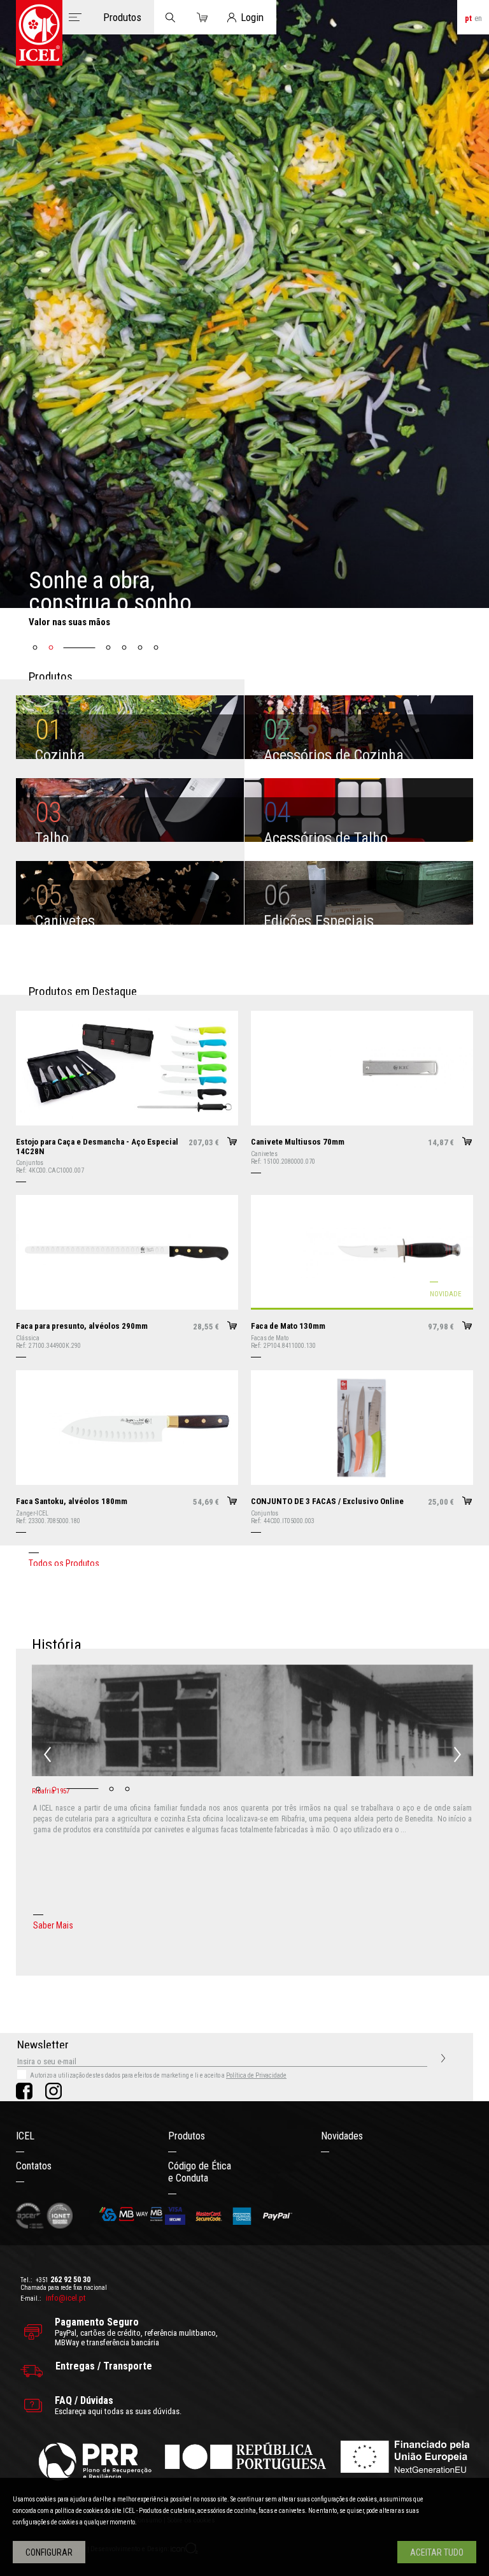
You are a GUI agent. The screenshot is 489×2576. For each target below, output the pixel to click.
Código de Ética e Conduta (200, 2172)
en (478, 18)
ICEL (25, 2136)
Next (457, 1755)
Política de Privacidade (256, 2075)
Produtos (187, 2136)
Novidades (342, 2136)
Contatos (34, 2166)
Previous (47, 1755)
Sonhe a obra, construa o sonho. (113, 591)
